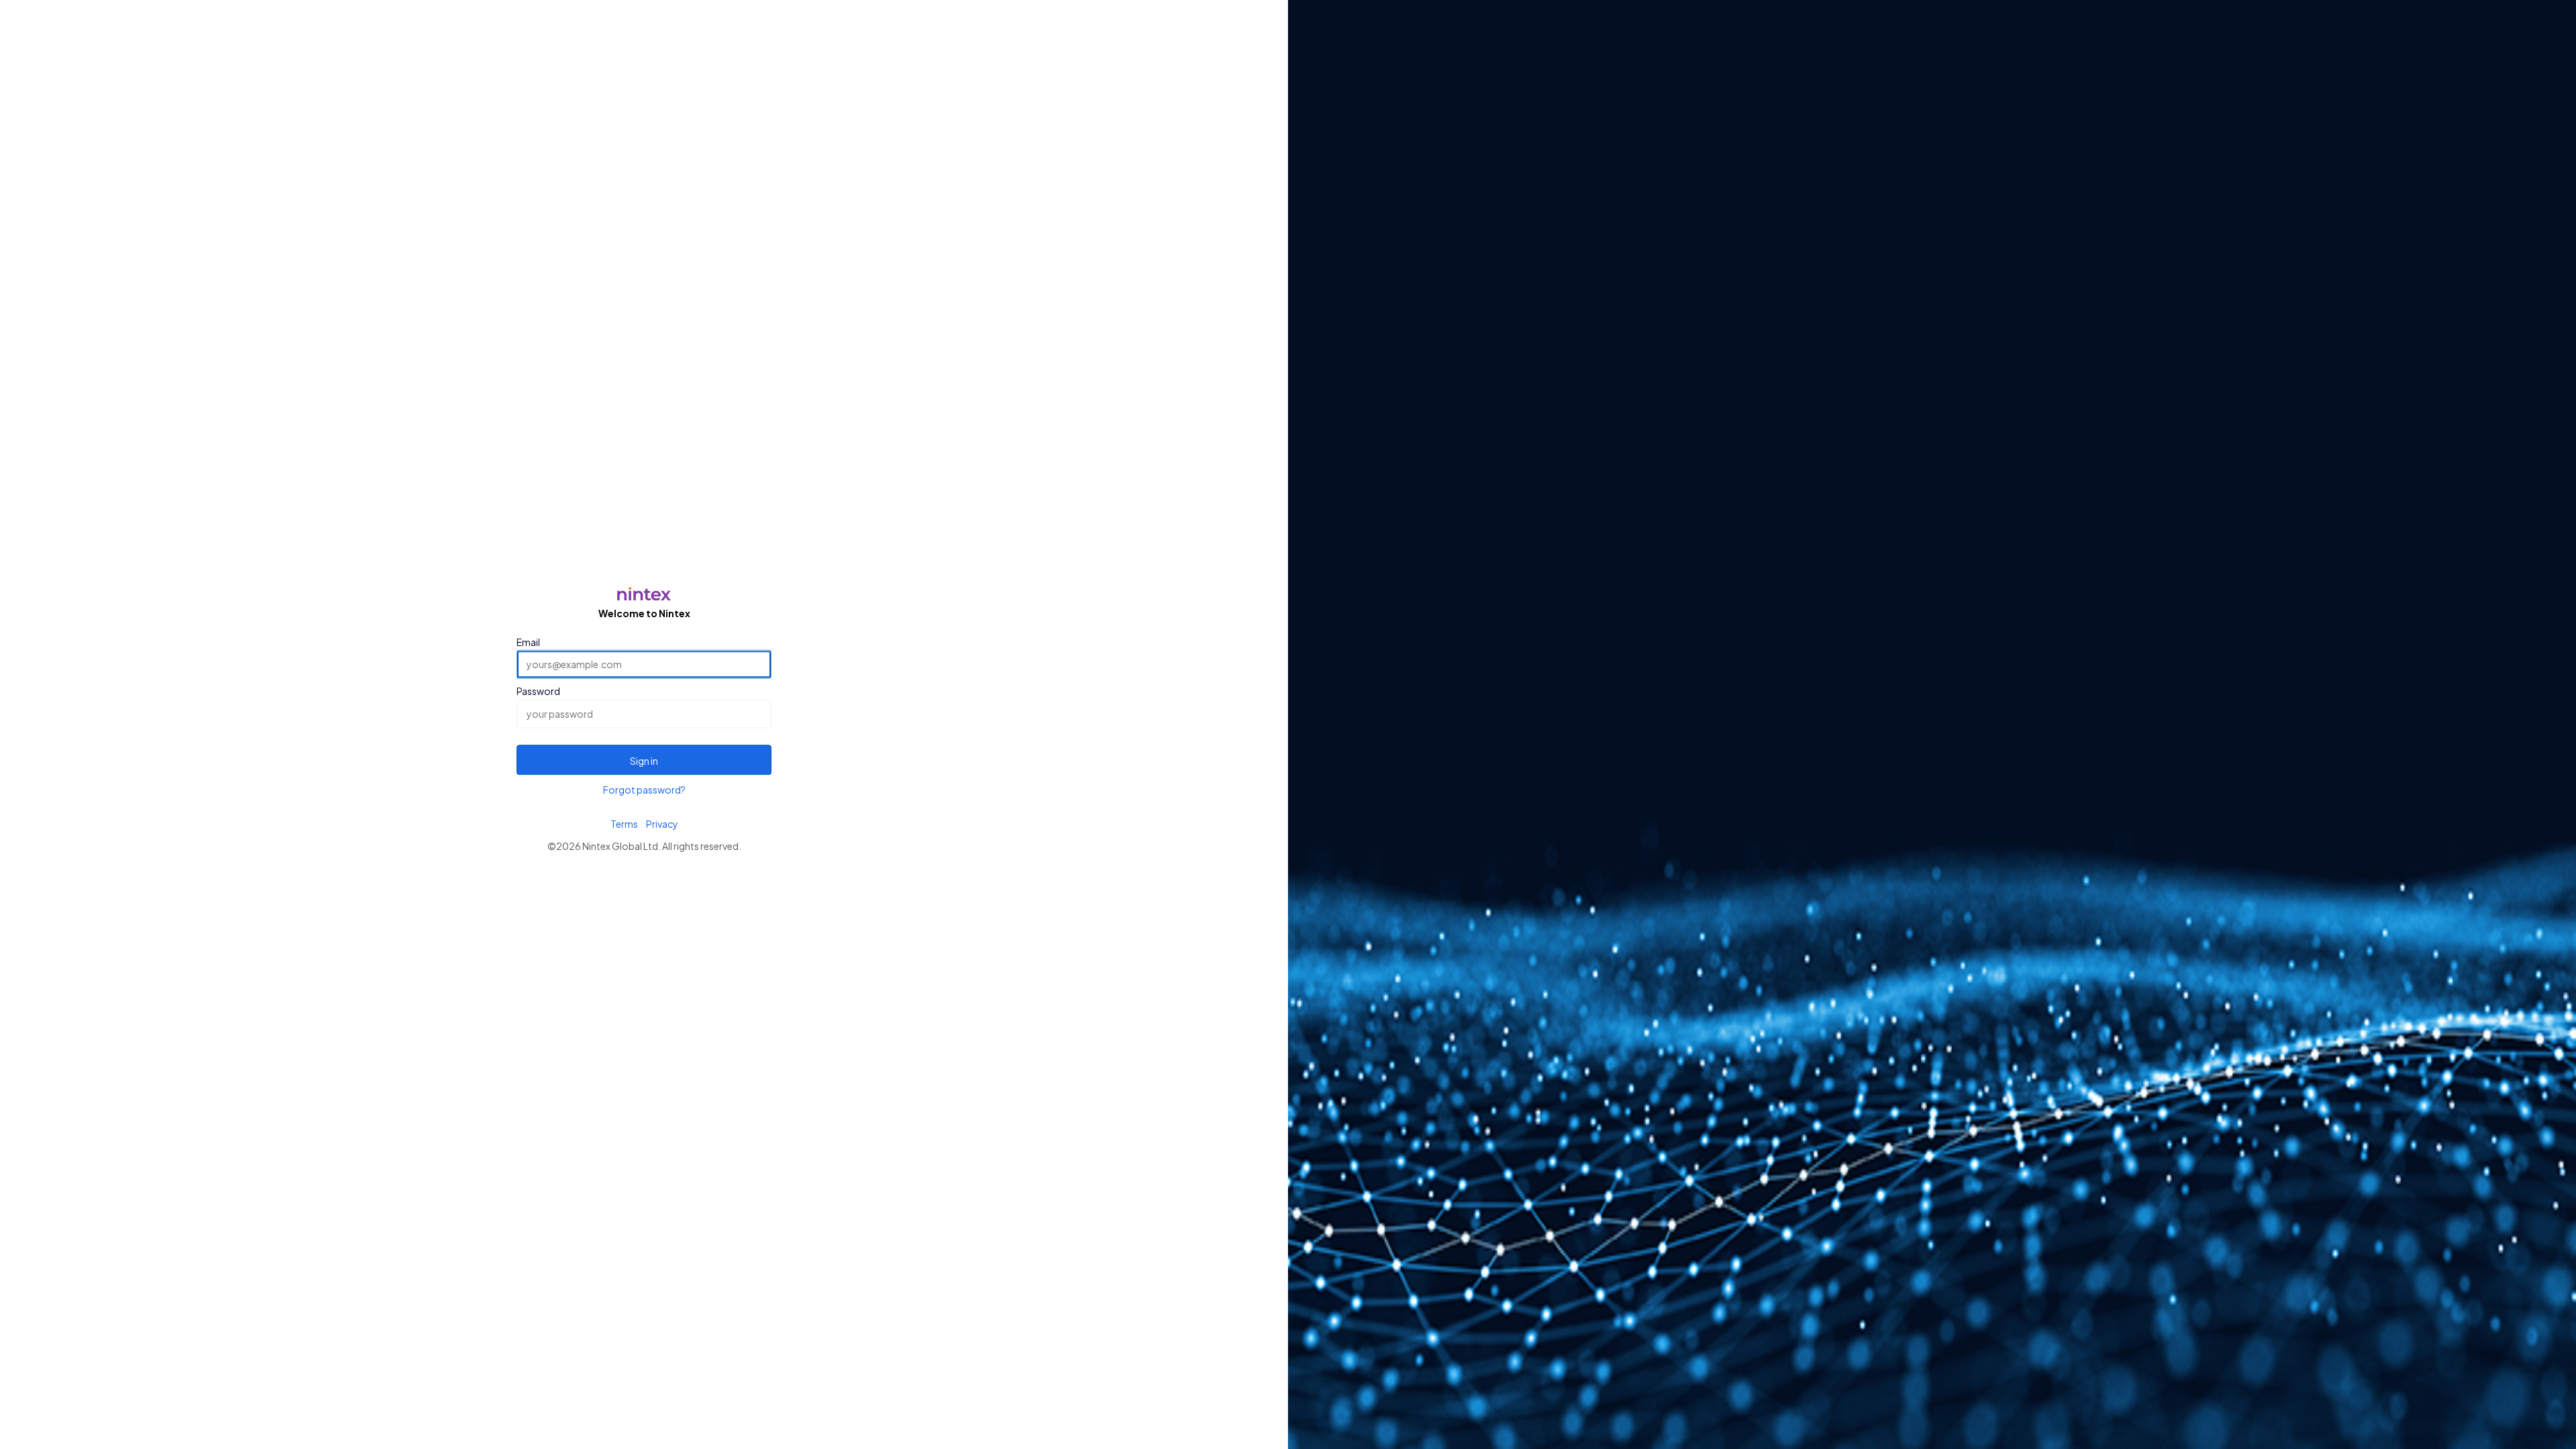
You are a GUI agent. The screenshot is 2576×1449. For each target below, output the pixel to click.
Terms (624, 824)
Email (528, 642)
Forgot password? (644, 790)
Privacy (662, 824)
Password (538, 692)
